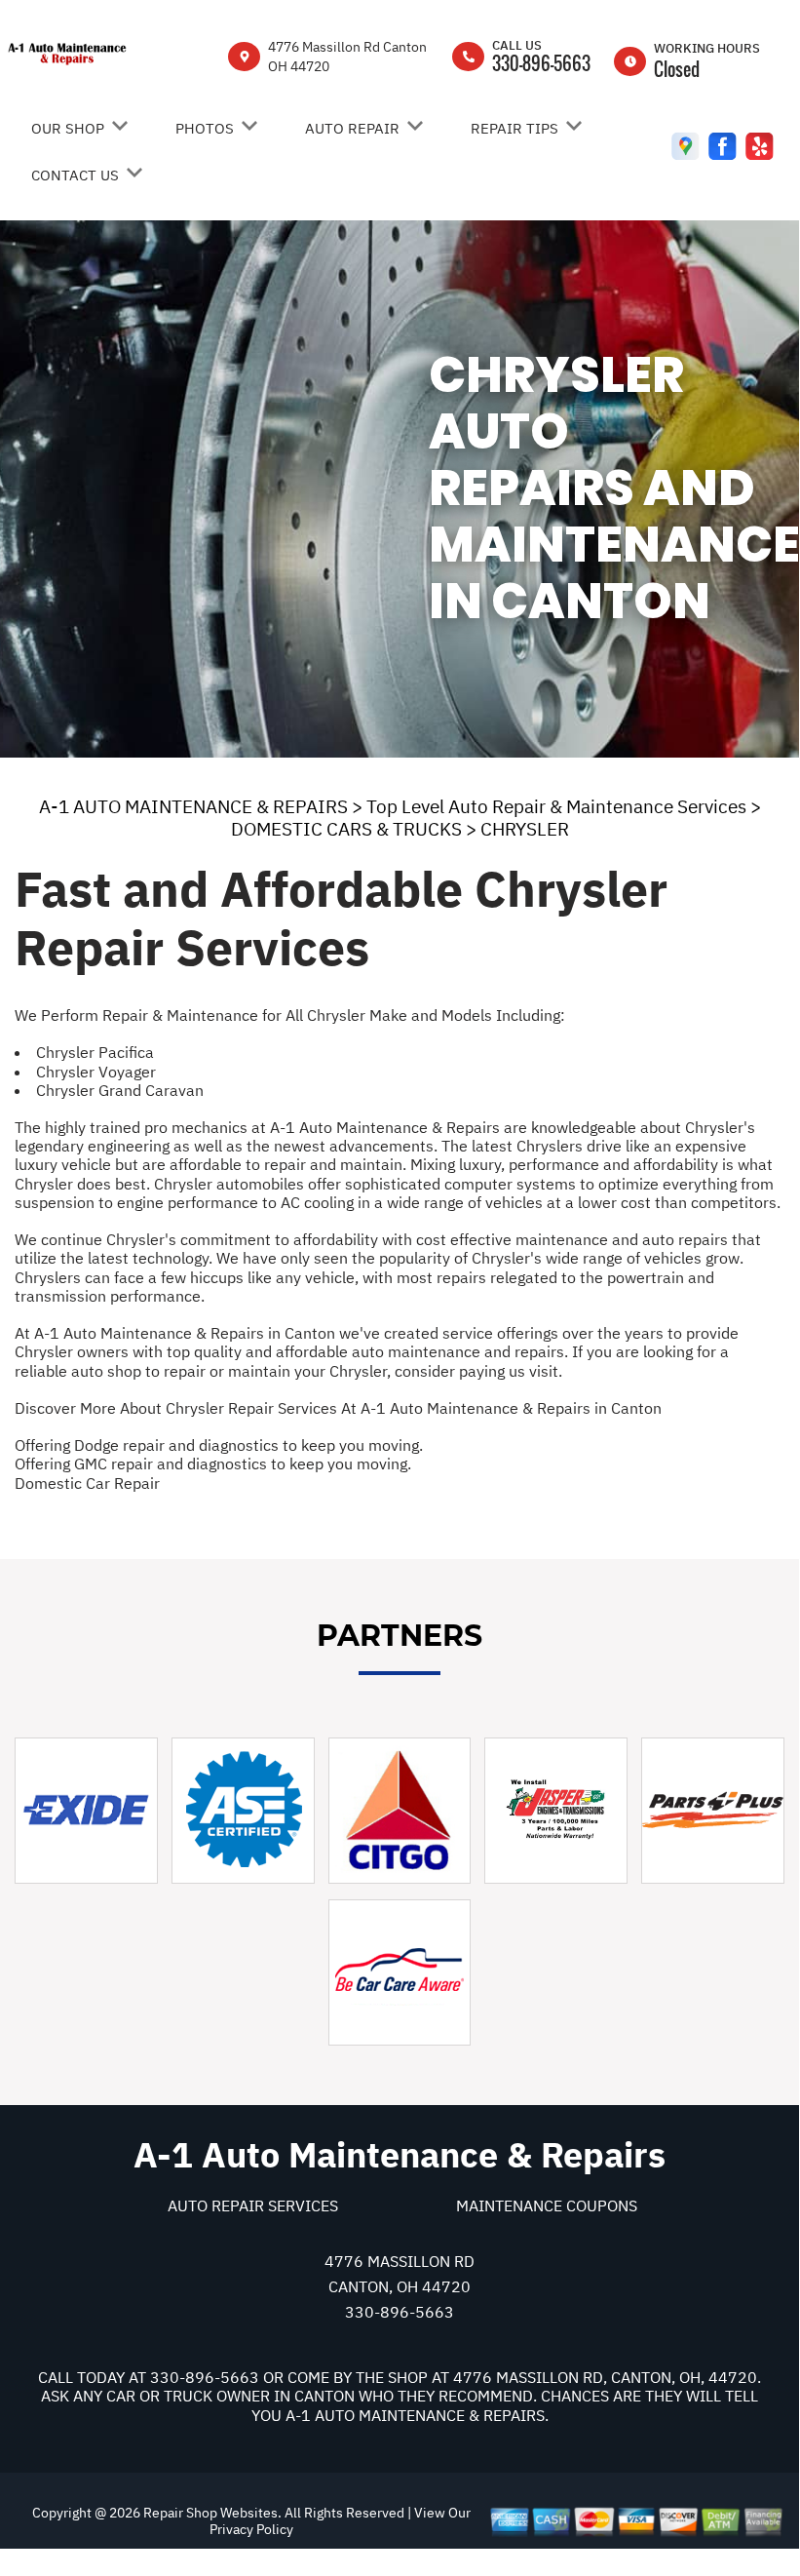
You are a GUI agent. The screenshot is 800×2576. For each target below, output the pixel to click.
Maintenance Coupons (547, 2205)
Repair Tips (514, 128)
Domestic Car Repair (87, 1483)
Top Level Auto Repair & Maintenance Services (556, 806)
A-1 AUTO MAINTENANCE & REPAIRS (193, 806)
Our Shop (68, 128)
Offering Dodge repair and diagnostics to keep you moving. (219, 1445)
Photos (205, 128)
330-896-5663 (541, 63)
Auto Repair (352, 128)
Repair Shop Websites (209, 2513)
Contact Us (75, 175)
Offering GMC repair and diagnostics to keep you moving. (213, 1464)
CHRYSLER (525, 829)
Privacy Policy (251, 2529)
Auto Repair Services (253, 2205)
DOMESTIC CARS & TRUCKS (346, 829)
